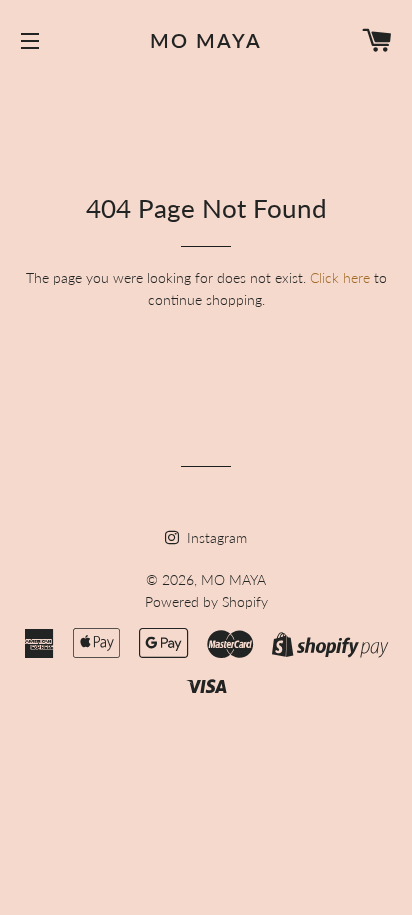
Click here (340, 277)
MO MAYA (206, 40)
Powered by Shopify (206, 601)
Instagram (215, 537)
